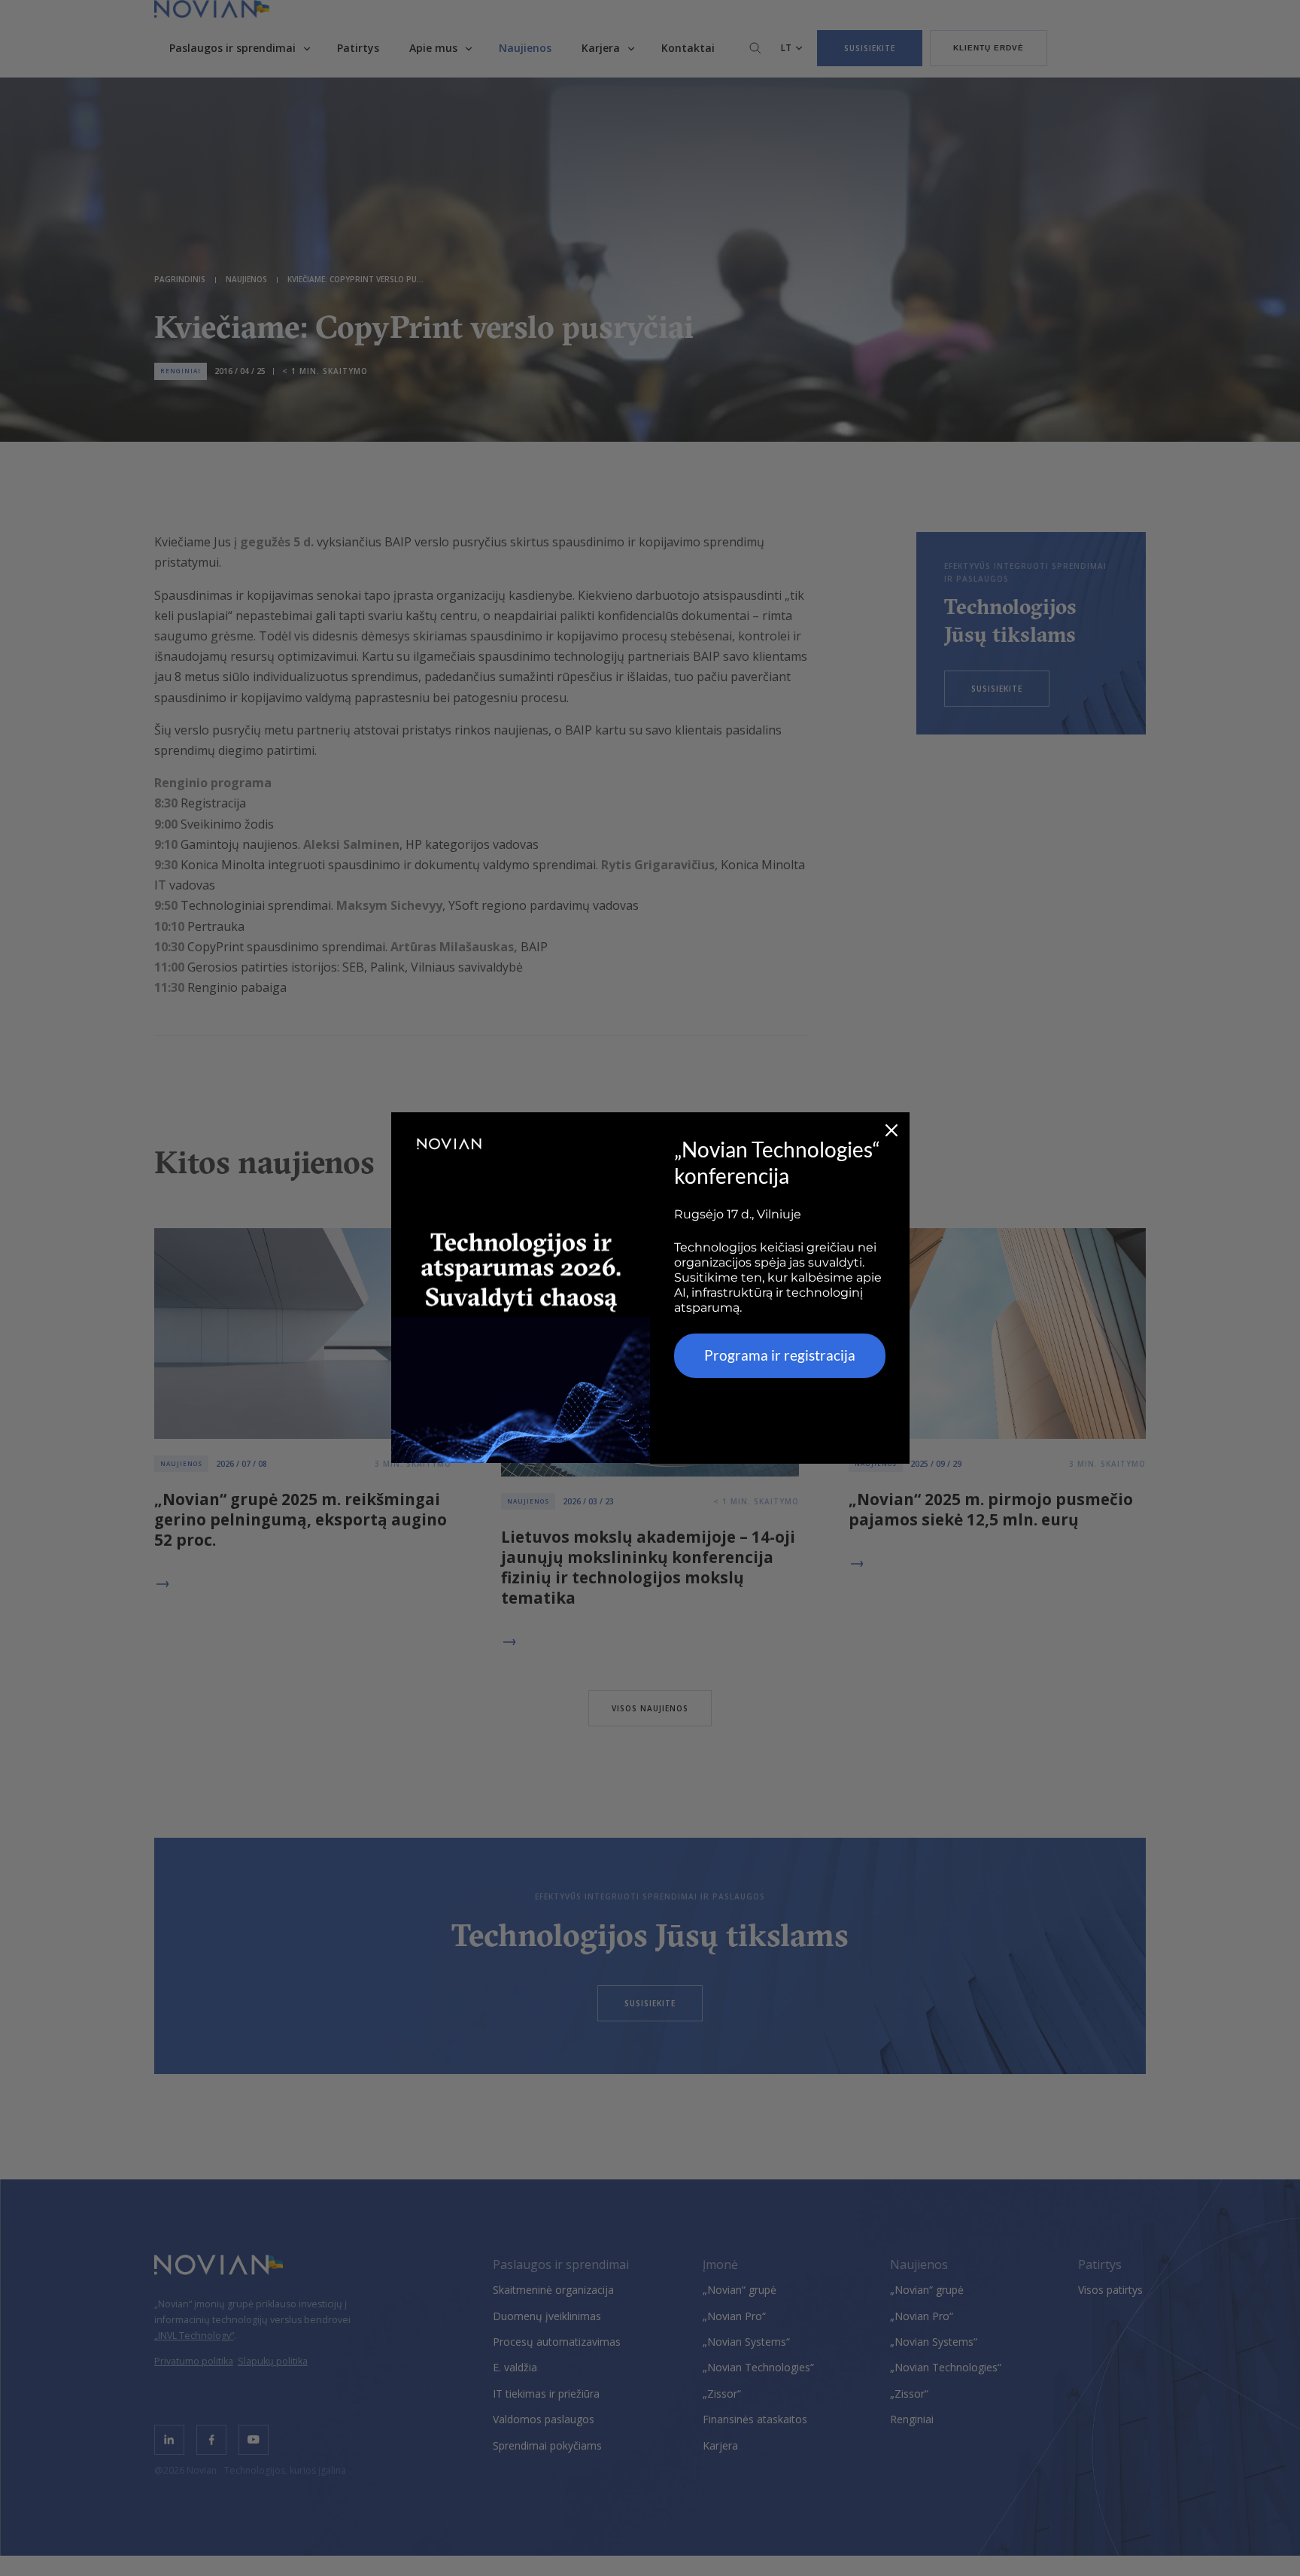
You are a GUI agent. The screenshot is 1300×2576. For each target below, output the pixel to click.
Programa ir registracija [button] (780, 1355)
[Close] (891, 1130)
